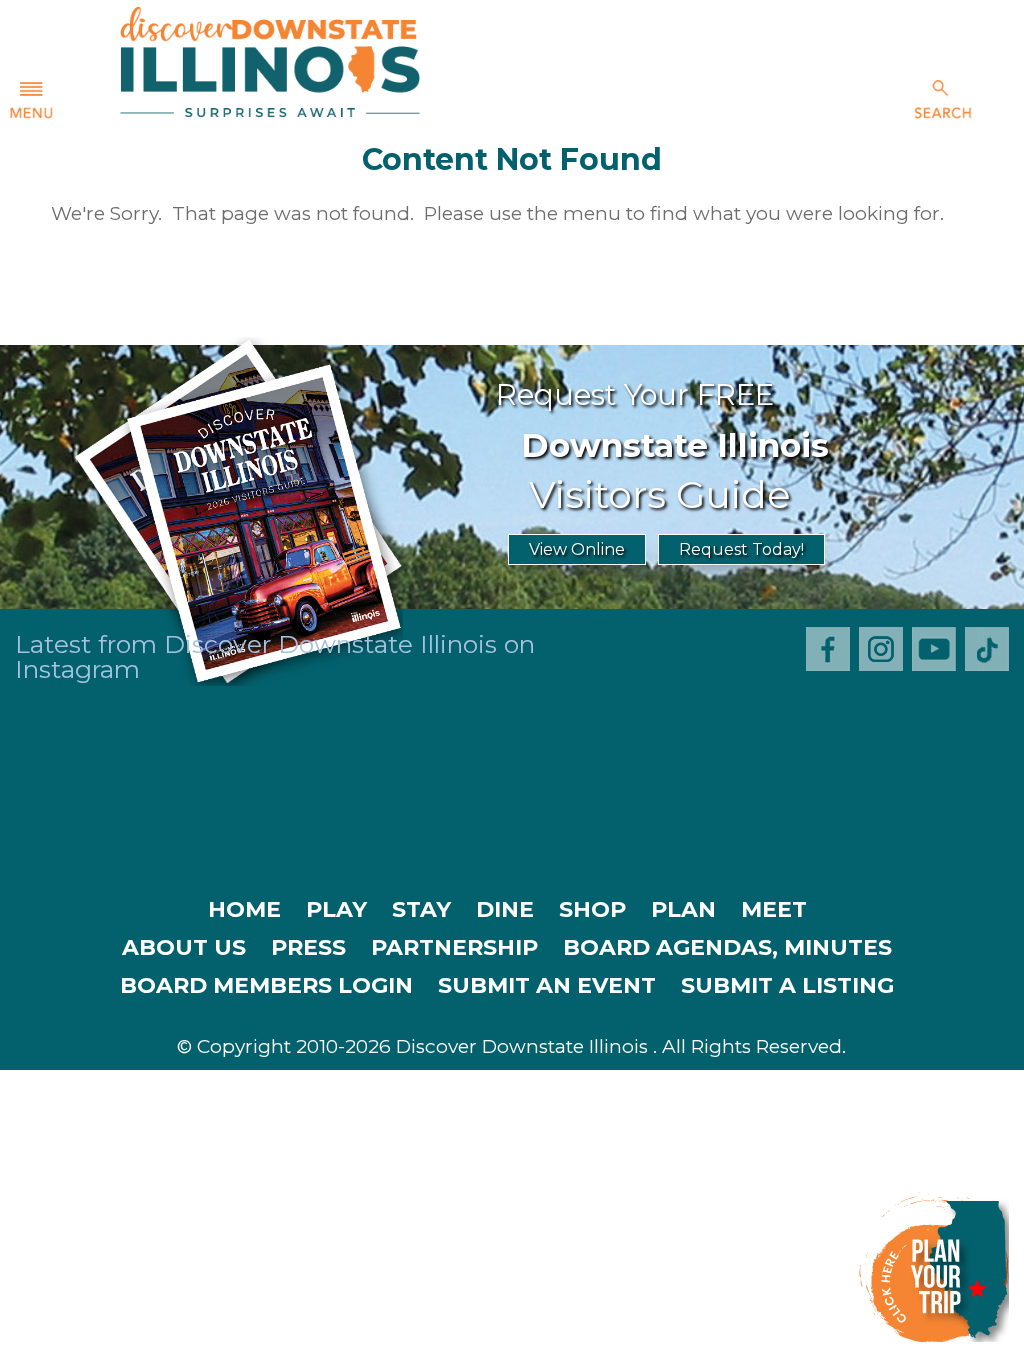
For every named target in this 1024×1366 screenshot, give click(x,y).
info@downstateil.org (601, 1116)
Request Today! (741, 549)
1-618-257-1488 (380, 1116)
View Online (577, 549)
